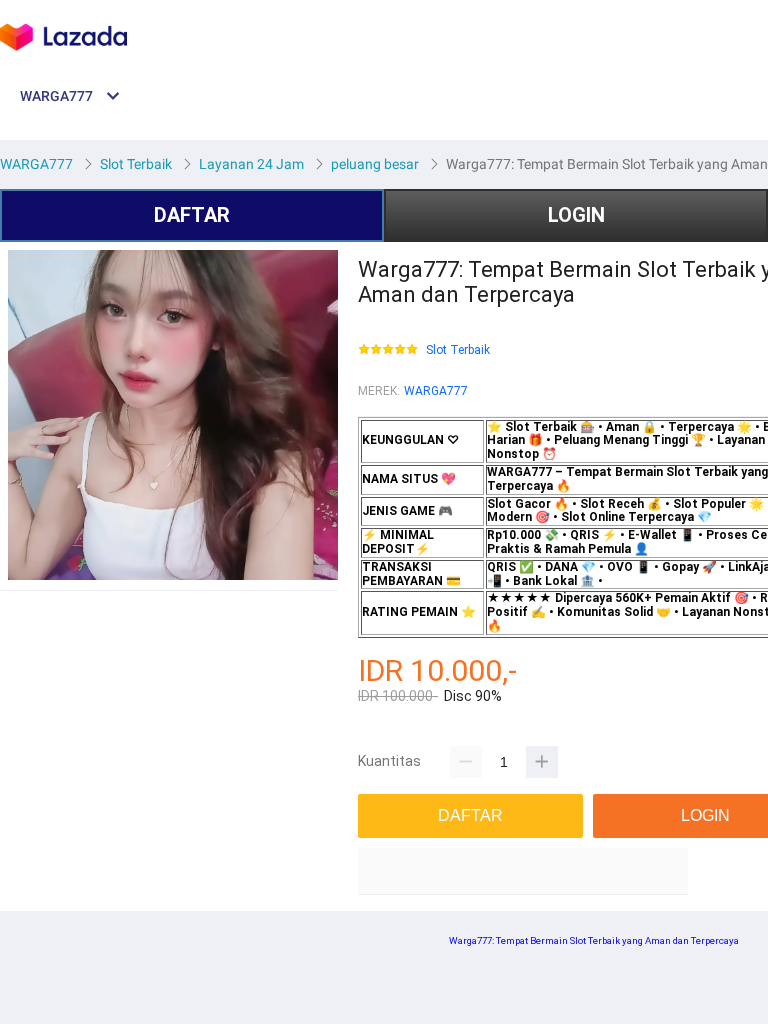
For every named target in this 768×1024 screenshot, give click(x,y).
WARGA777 (436, 391)
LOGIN (576, 215)
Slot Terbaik (458, 350)
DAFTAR (192, 215)
